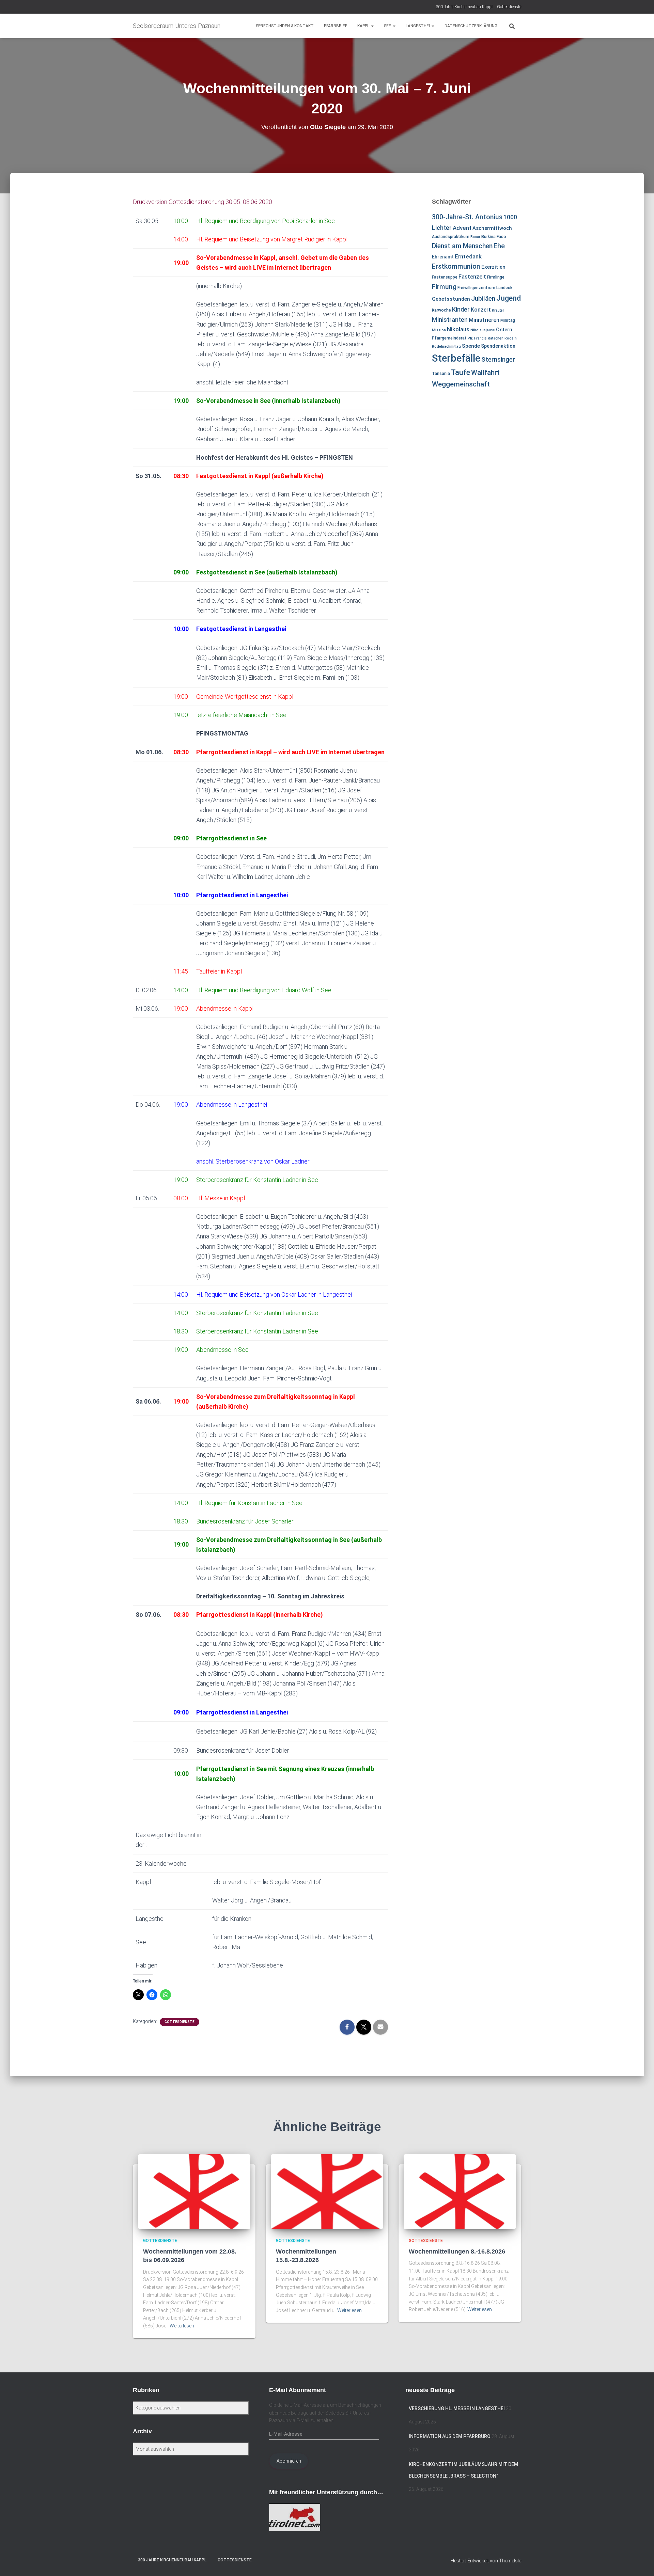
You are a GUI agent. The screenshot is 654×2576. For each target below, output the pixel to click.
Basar (475, 237)
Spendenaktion (498, 346)
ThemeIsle (510, 2561)
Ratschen (496, 338)
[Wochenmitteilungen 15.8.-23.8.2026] (327, 2191)
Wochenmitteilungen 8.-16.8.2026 (457, 2251)
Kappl (364, 26)
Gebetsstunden (451, 299)
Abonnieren (289, 2461)
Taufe (461, 372)
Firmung (444, 287)
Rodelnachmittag (446, 346)
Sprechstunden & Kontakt (285, 26)
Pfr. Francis (477, 338)
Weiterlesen (182, 2326)
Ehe (499, 246)
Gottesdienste (509, 7)
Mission (439, 330)
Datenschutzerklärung (471, 26)
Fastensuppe (445, 277)
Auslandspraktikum (451, 237)
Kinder (461, 309)
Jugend (509, 298)
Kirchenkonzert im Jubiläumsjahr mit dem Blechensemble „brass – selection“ (463, 2470)
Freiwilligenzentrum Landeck (485, 288)
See (388, 26)
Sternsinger (498, 360)
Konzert (481, 310)
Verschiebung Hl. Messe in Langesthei (457, 2408)
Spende (471, 346)
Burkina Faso (494, 237)
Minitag (508, 320)
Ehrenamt (443, 257)
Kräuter (498, 310)
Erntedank (468, 256)
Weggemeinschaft (461, 384)
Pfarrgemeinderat (449, 338)
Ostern (504, 330)
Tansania (441, 374)
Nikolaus (458, 329)
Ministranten (450, 320)
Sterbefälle (456, 358)
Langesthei (418, 26)
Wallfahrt (485, 373)
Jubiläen (483, 299)
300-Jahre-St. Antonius (467, 217)
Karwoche (441, 310)
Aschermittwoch (492, 228)
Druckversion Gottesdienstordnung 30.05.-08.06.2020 (203, 202)
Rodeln (511, 338)
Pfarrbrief (336, 26)
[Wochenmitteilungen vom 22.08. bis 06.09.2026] (194, 2191)
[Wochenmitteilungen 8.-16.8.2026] (460, 2191)
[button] (372, 26)
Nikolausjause (483, 330)
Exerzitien (493, 267)
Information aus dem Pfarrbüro (450, 2436)
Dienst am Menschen (462, 246)
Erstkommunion (456, 266)
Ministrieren (484, 320)
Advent (462, 228)
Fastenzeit (472, 276)
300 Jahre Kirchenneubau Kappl (464, 7)
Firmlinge (496, 277)
